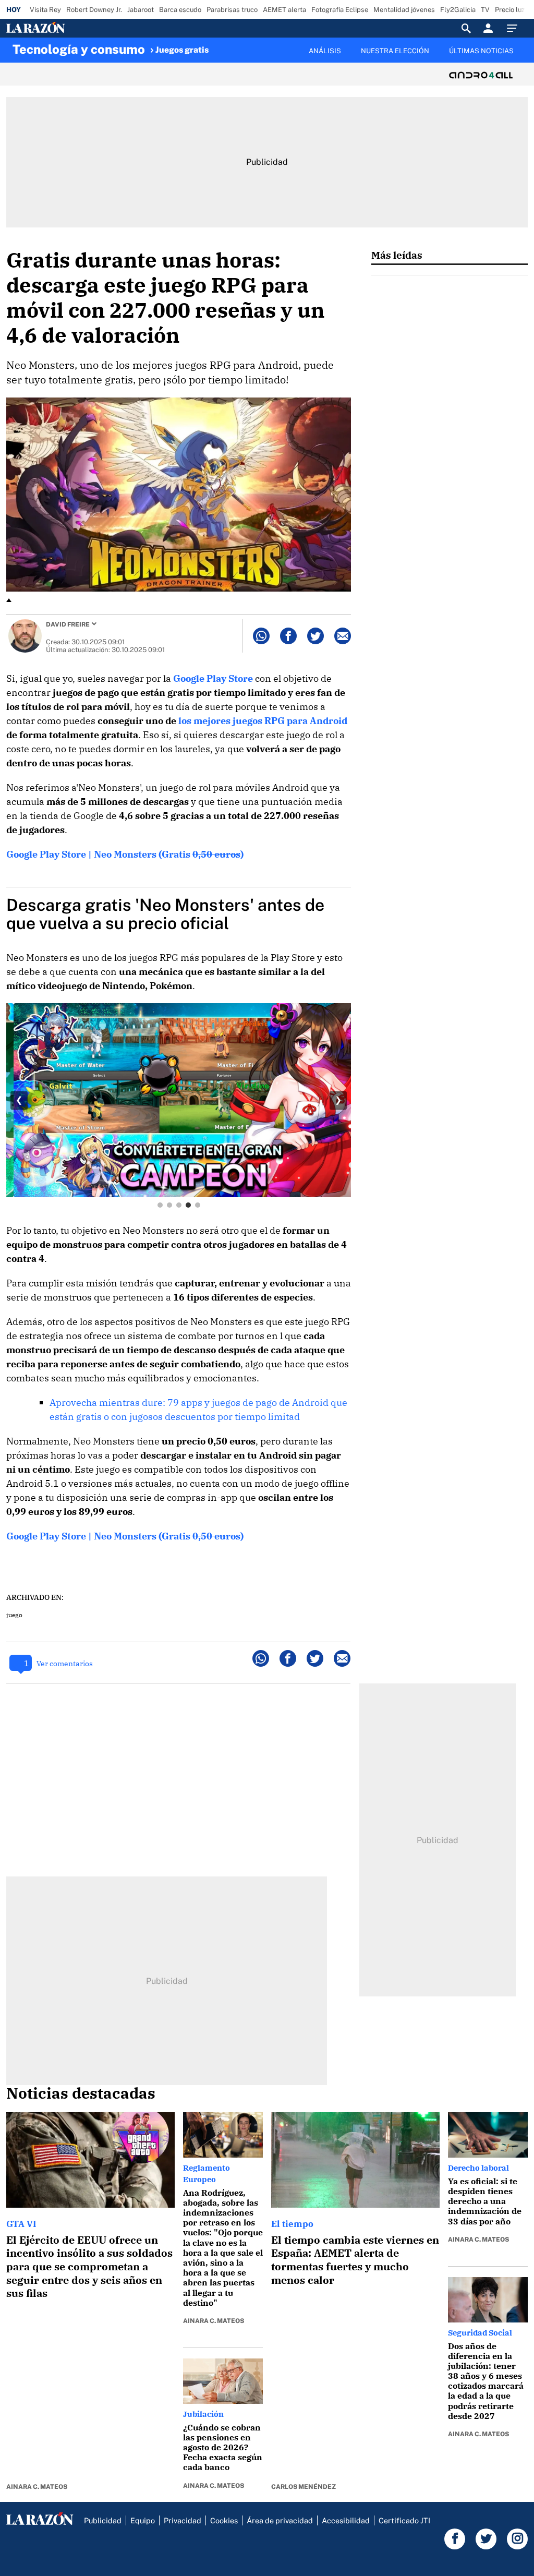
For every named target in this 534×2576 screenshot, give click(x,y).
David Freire (68, 624)
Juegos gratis (182, 50)
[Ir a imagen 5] (198, 1205)
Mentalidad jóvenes (404, 10)
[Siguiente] (522, 57)
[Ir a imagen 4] (188, 1205)
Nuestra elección (395, 51)
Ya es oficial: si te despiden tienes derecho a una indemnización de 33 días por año (485, 2201)
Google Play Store (213, 678)
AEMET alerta (284, 10)
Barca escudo (180, 10)
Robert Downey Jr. (94, 10)
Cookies (224, 2520)
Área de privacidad (280, 2520)
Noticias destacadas (81, 2093)
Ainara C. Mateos (37, 2487)
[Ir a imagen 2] (169, 1205)
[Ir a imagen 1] (160, 1205)
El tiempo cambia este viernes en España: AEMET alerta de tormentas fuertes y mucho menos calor (355, 2260)
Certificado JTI (404, 2520)
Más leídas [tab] (397, 255)
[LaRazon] (71, 28)
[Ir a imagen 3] (179, 1205)
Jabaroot (141, 10)
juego (14, 1615)
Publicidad (103, 2520)
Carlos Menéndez (304, 2487)
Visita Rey (45, 10)
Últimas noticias (481, 51)
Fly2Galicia (458, 10)
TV (485, 10)
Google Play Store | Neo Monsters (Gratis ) (125, 854)
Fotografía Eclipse (340, 10)
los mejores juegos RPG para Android (263, 721)
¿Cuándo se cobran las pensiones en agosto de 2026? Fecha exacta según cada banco (223, 2447)
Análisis (325, 51)
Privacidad (183, 2520)
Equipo (143, 2520)
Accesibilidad (346, 2520)
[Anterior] (207, 45)
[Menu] (515, 28)
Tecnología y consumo (79, 49)
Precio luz (510, 10)
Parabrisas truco (232, 10)
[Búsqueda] (466, 28)
